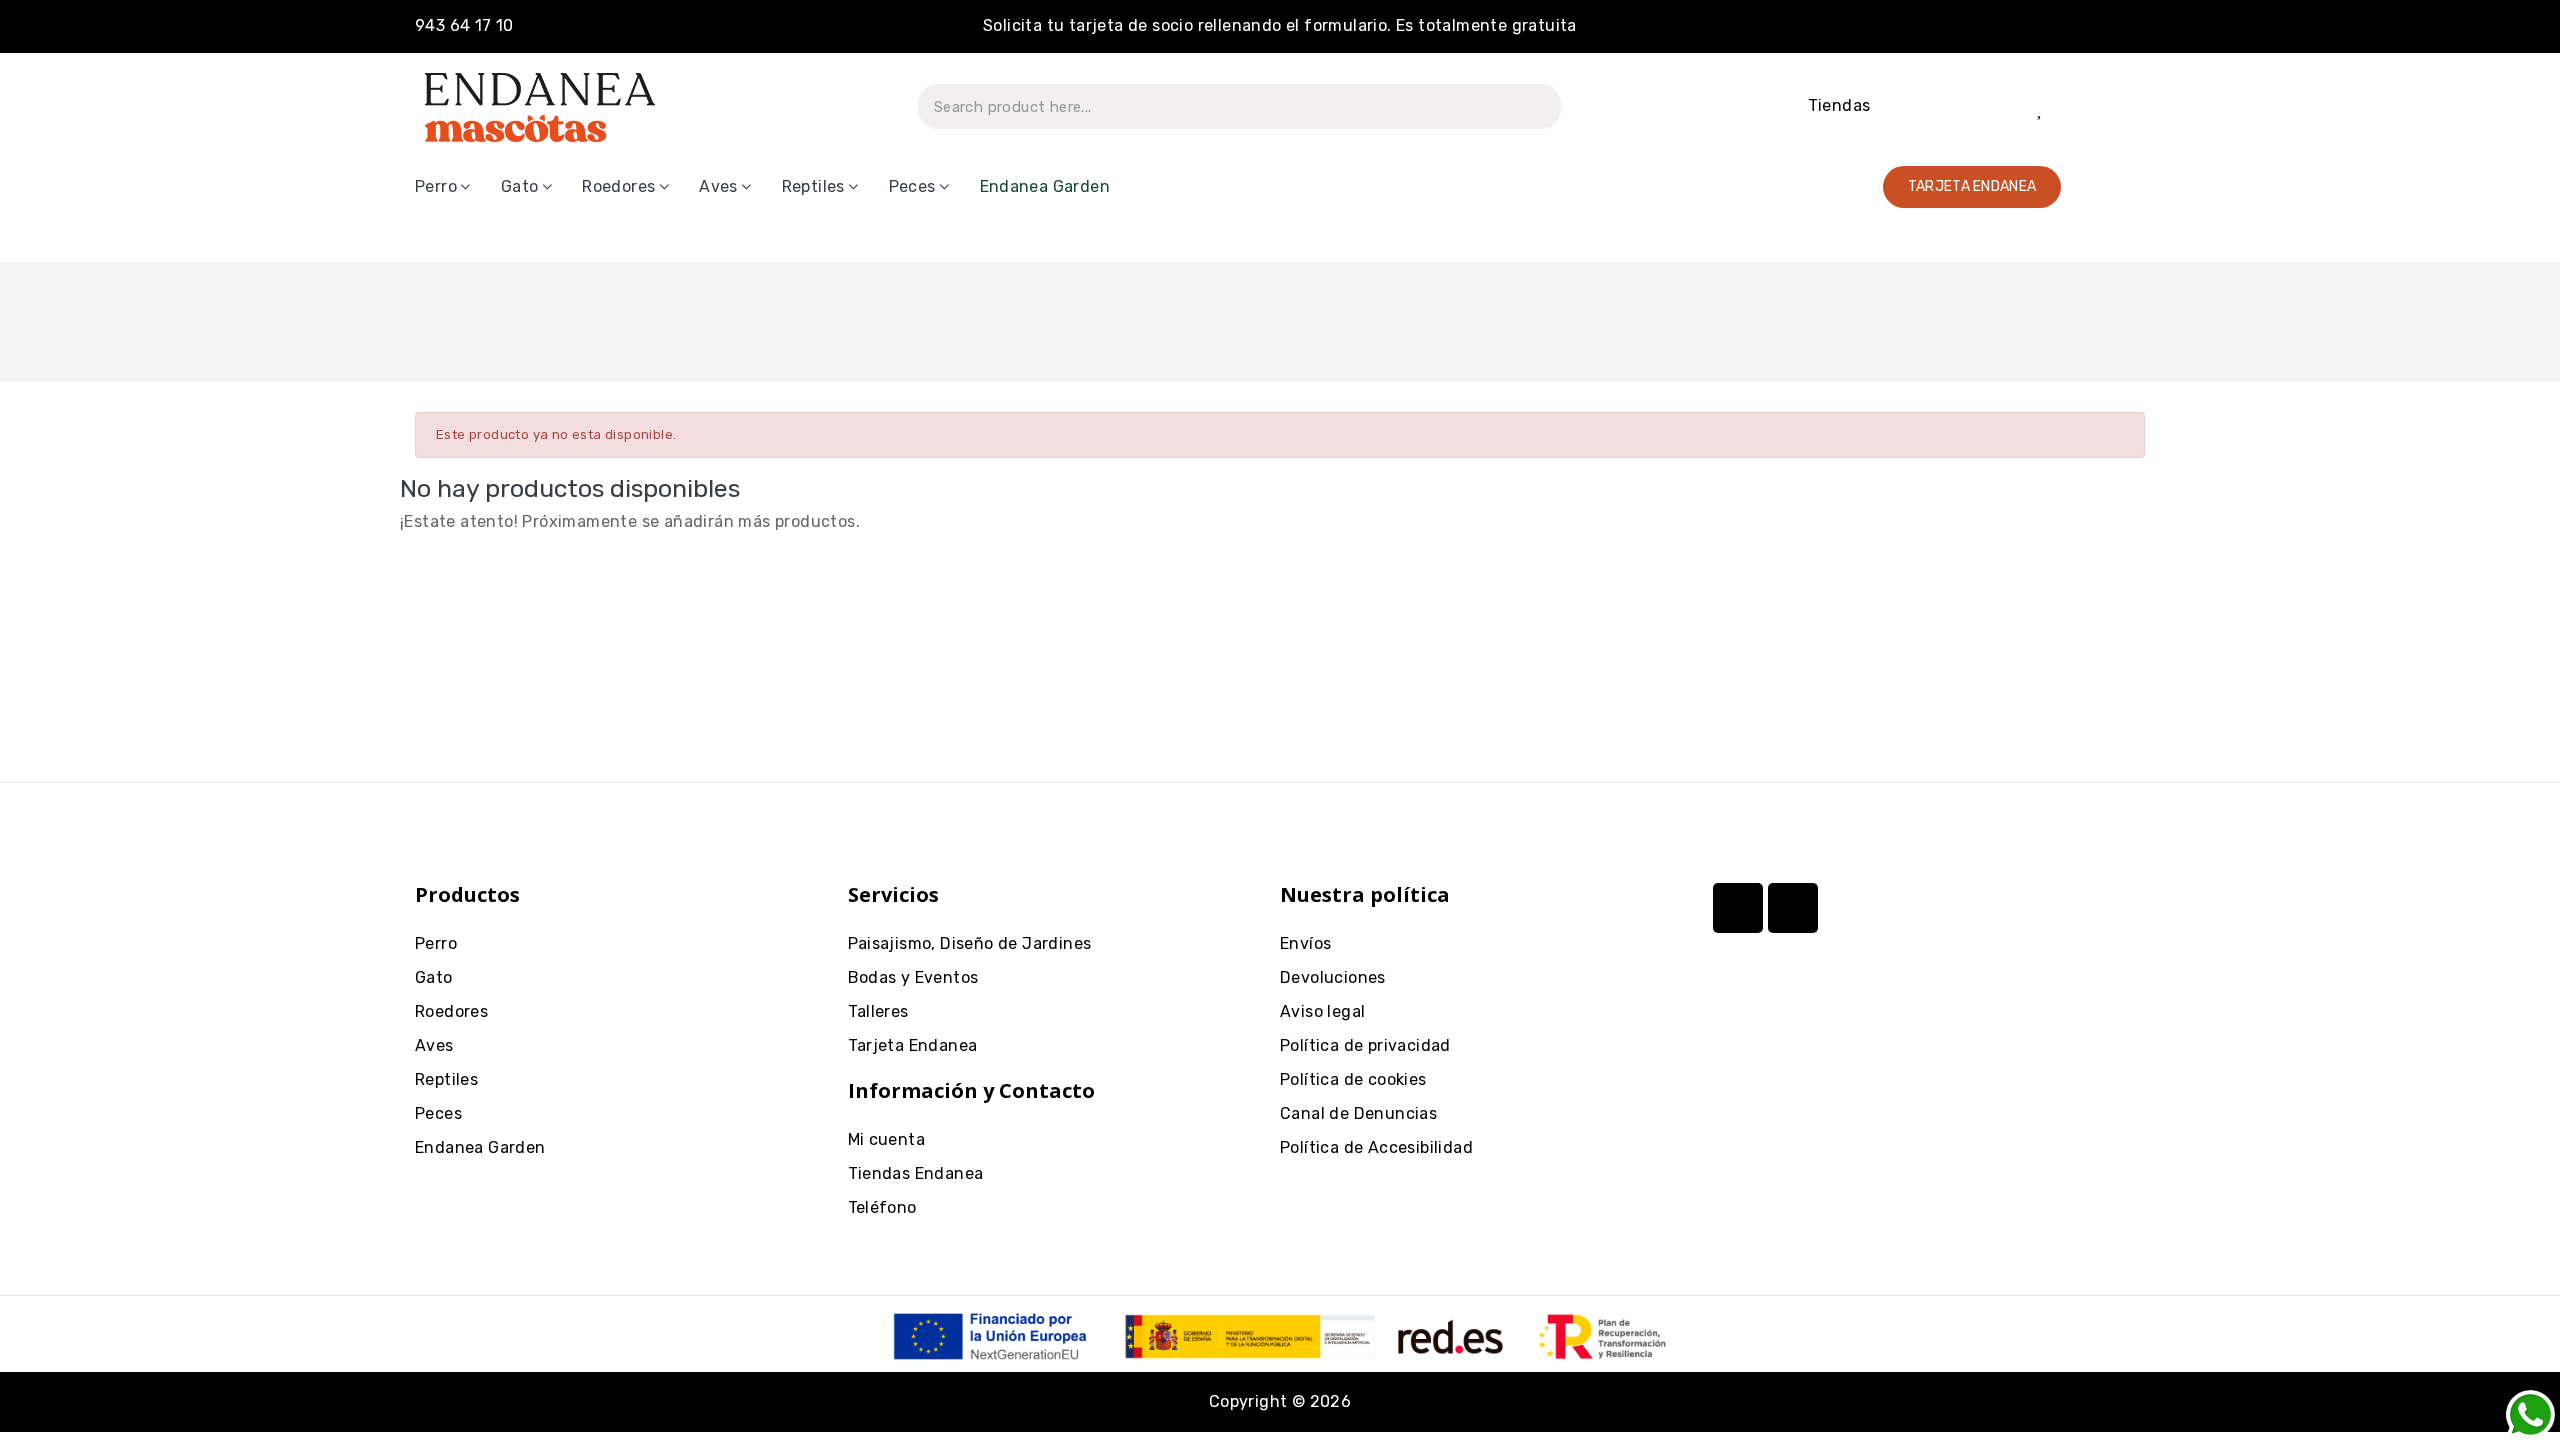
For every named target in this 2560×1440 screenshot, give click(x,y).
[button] (1972, 187)
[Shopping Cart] (2110, 106)
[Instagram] (1738, 908)
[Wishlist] (2041, 107)
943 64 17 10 (464, 25)
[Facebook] (1793, 908)
